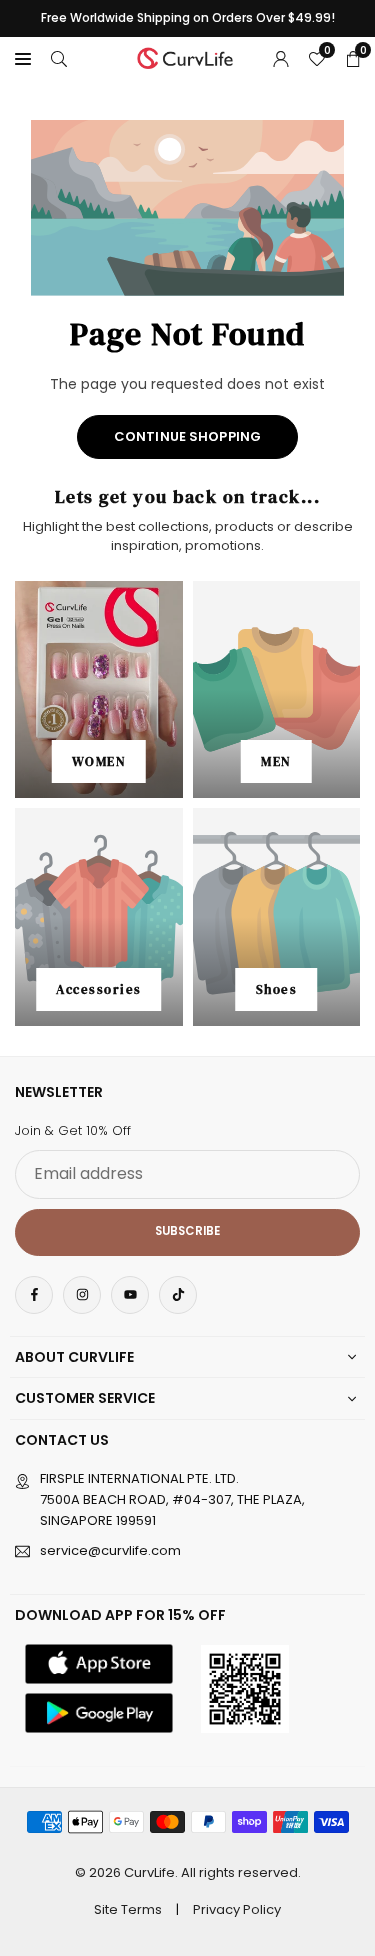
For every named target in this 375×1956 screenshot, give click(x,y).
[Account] (281, 58)
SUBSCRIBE (187, 1231)
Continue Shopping (187, 436)
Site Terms (128, 1909)
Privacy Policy (237, 1909)
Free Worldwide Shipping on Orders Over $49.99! (188, 18)
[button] (23, 58)
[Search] (59, 58)
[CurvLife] (188, 56)
